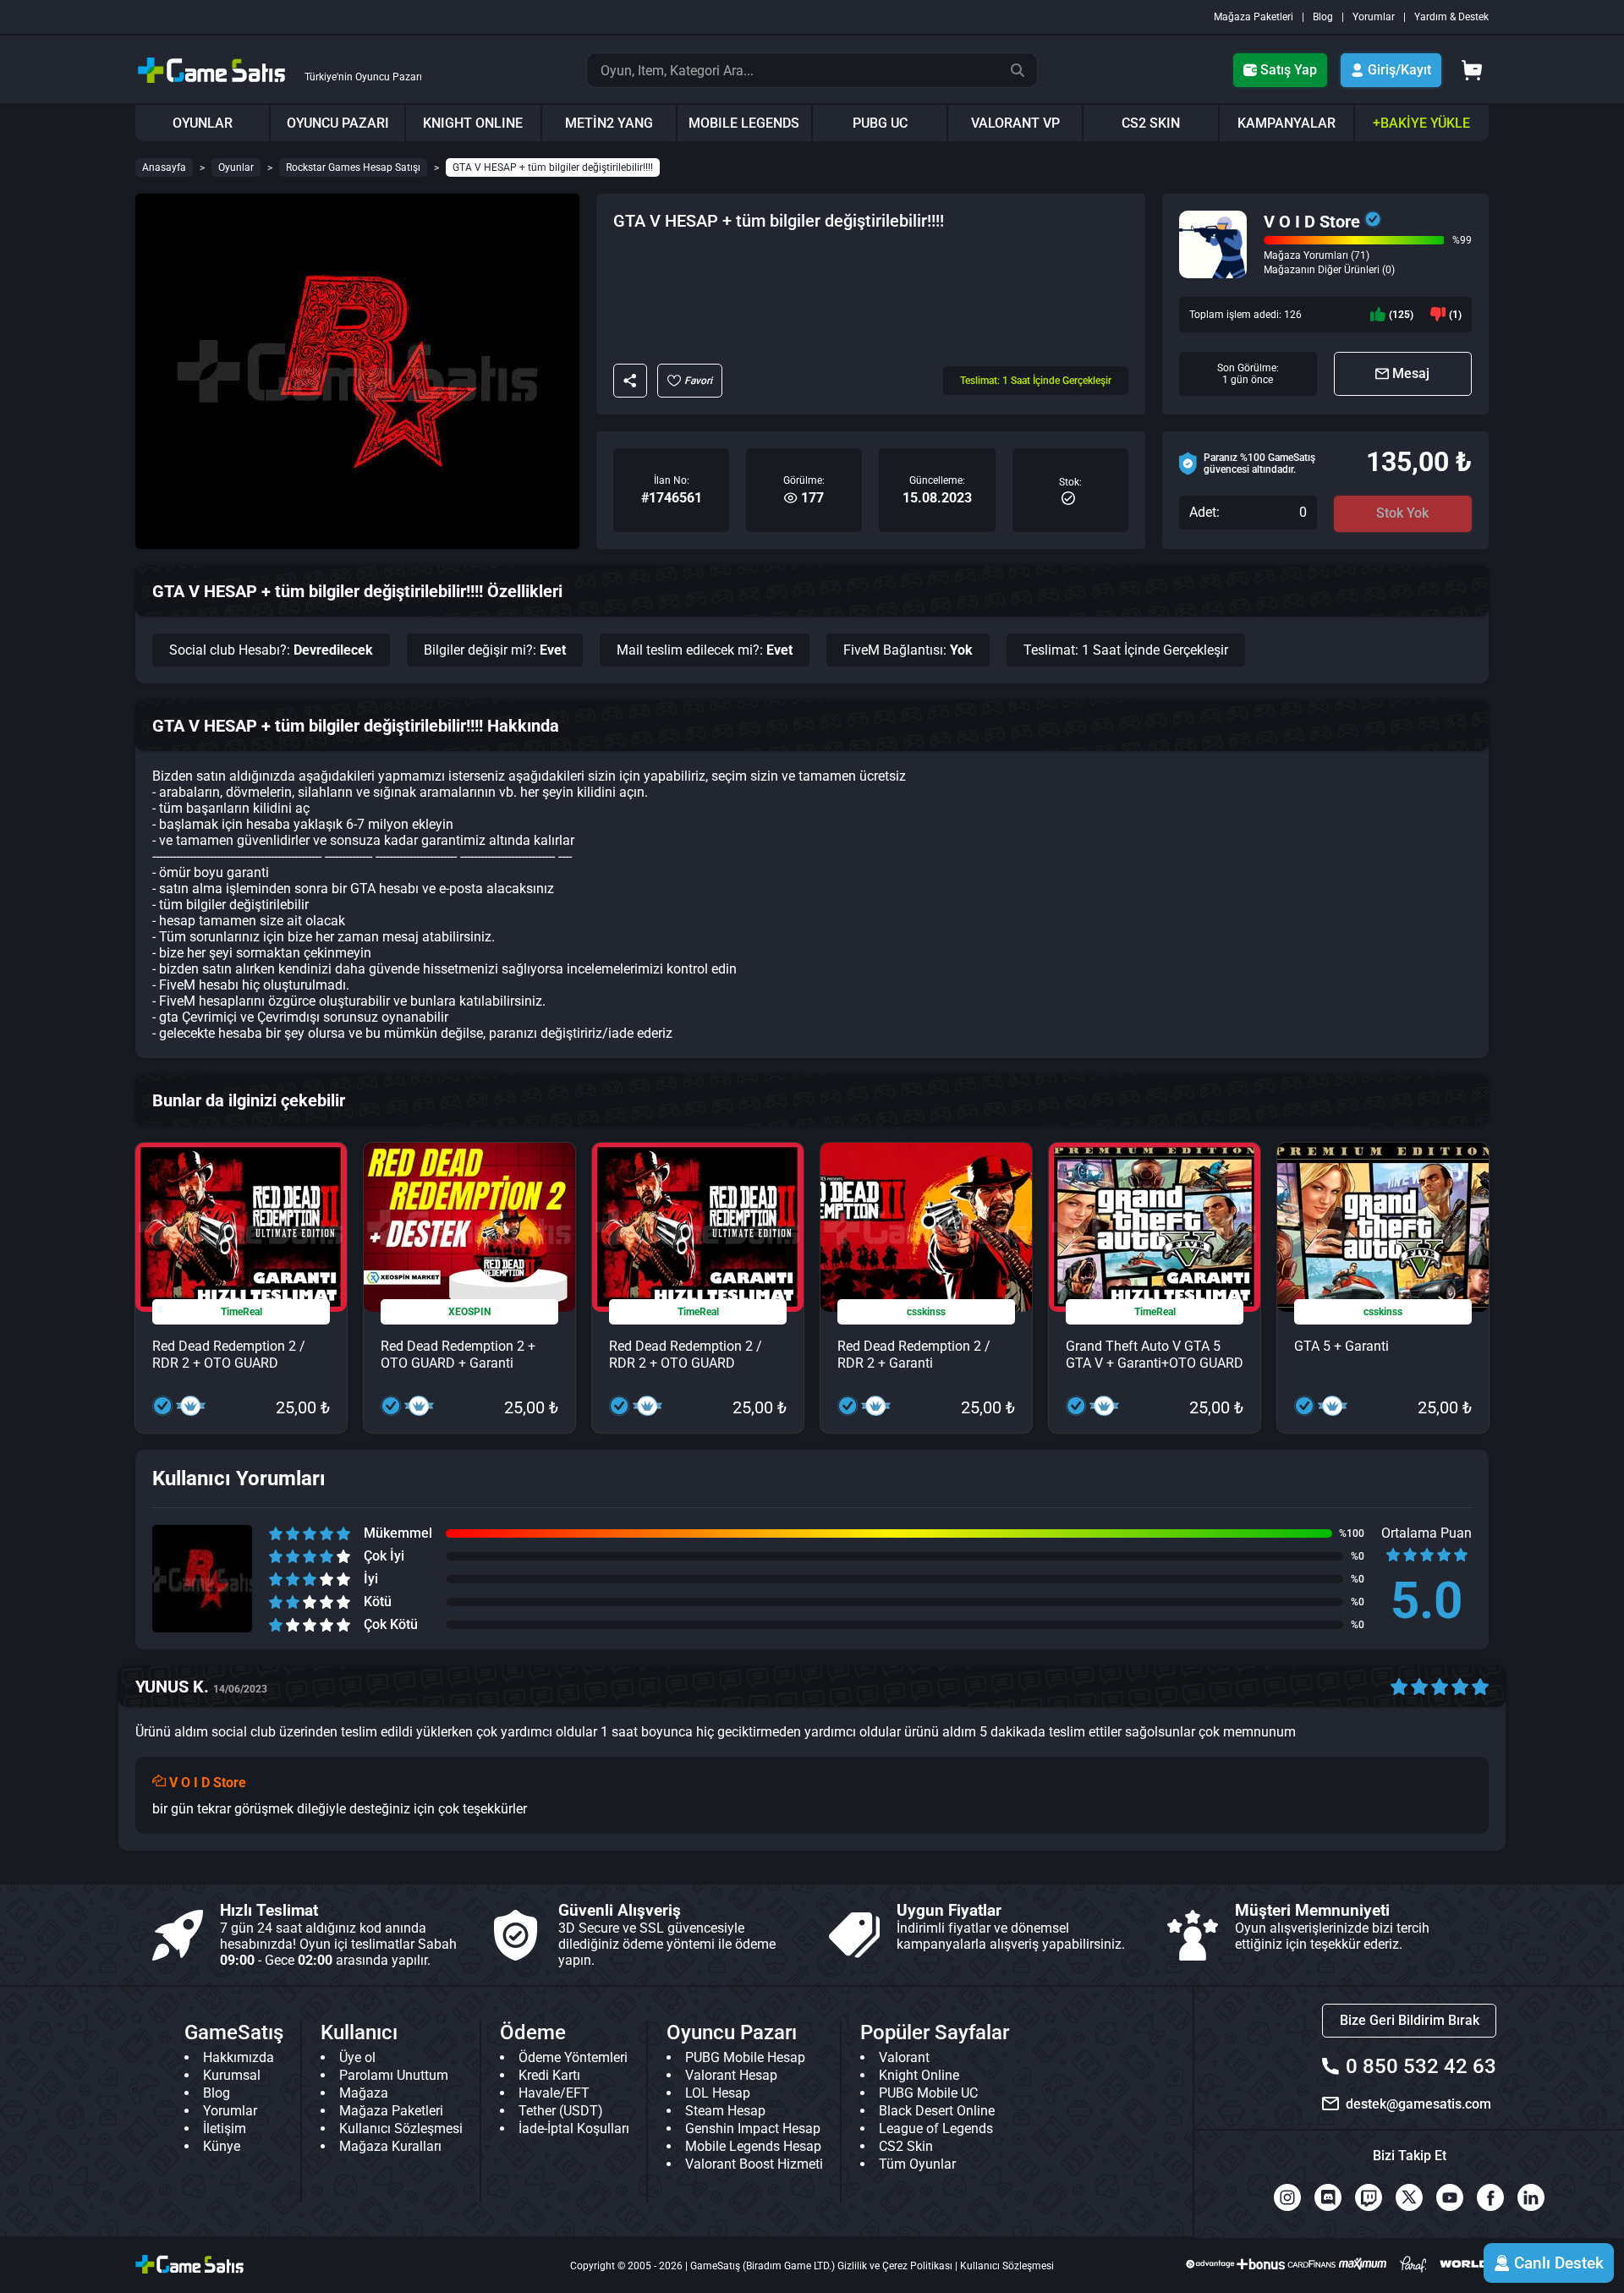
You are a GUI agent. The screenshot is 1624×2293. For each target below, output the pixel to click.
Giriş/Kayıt (1399, 70)
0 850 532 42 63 (1421, 2066)
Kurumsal (232, 2075)
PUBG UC (880, 123)
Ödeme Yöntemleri (573, 2057)
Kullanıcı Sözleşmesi (401, 2128)
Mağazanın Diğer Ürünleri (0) (1329, 270)
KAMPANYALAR (1287, 123)
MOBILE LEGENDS (744, 123)
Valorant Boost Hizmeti (754, 2164)
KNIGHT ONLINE (473, 123)
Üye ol (357, 2057)
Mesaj (1411, 373)
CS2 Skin (906, 2146)
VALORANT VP (1015, 123)
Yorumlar (1374, 17)
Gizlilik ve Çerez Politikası (895, 2266)
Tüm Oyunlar (917, 2164)
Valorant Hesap (731, 2075)
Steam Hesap (725, 2111)
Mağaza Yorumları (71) (1317, 255)
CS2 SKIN (1151, 123)
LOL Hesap (718, 2093)
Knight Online (919, 2075)
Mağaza (364, 2093)
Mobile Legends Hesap (753, 2146)
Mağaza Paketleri (1254, 17)
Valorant (904, 2057)
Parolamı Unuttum (394, 2075)
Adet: (1204, 513)
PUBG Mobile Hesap (745, 2057)
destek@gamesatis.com (1418, 2104)
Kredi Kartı (549, 2075)
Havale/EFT (554, 2093)
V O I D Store (1312, 222)
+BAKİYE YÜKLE (1421, 123)
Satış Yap (1289, 70)
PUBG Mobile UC (928, 2093)
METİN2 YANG (609, 123)
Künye (222, 2146)
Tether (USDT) (561, 2111)
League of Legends (936, 2128)
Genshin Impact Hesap (753, 2128)
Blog (1323, 17)
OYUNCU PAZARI (338, 123)
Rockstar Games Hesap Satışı (353, 167)
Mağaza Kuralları (390, 2146)
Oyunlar (236, 167)
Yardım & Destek (1451, 17)
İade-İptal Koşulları (574, 2128)
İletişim (225, 2128)
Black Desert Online (937, 2111)
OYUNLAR (203, 123)
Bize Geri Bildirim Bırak (1410, 2020)
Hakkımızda (239, 2057)
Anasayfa (164, 167)
